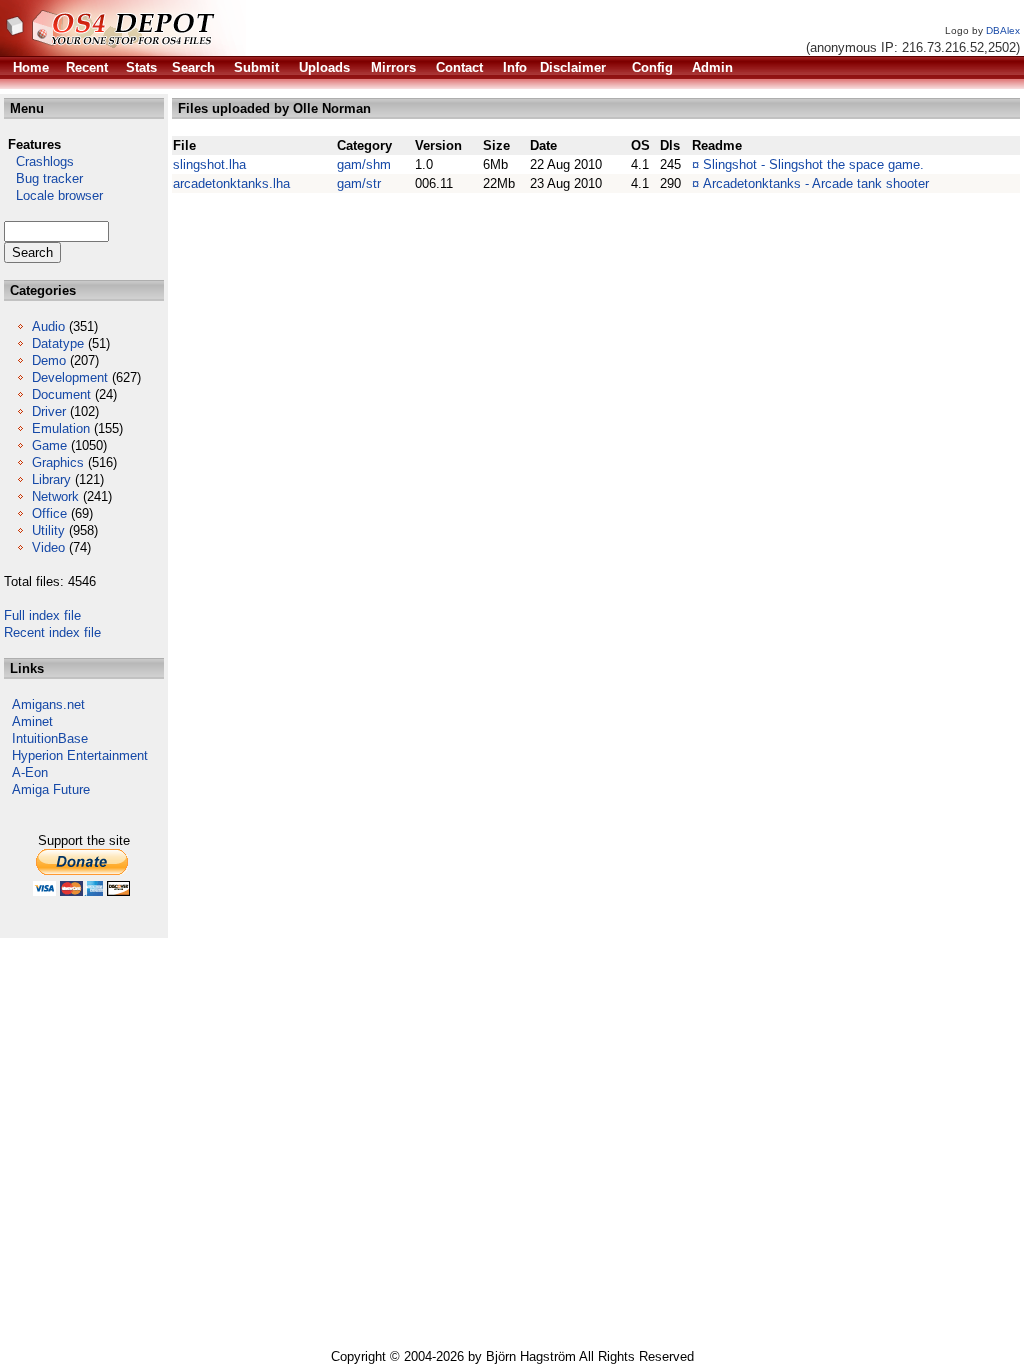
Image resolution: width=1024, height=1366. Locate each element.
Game (49, 445)
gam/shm (364, 164)
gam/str (359, 183)
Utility (48, 530)
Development (70, 377)
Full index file (42, 615)
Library (51, 479)
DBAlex (1003, 30)
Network (55, 496)
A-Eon (30, 772)
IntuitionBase (50, 738)
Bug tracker (43, 178)
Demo (49, 360)
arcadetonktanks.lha (231, 183)
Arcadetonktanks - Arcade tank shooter (816, 183)
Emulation (61, 428)
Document (61, 394)
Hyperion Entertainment (80, 755)
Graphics (58, 462)
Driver (49, 411)
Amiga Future (51, 789)
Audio (48, 326)
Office (49, 513)
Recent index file (52, 632)
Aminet (32, 721)
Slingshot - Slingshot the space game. (813, 164)
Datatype (58, 343)
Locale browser (53, 195)
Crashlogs (39, 161)
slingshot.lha (209, 164)
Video (48, 547)
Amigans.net (48, 704)
